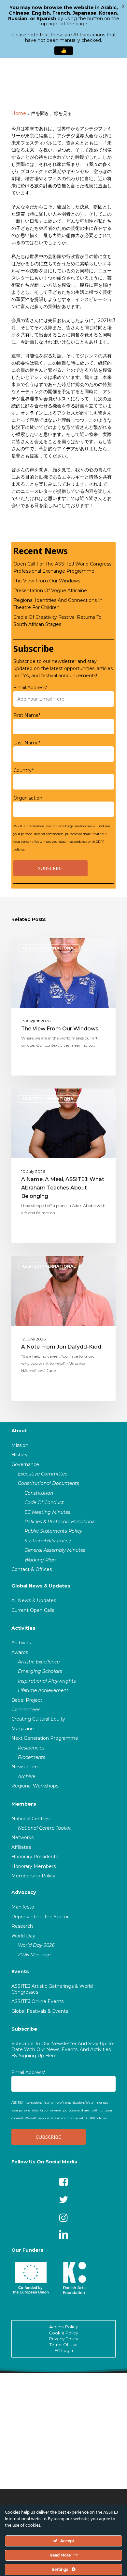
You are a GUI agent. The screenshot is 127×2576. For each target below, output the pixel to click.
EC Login (64, 2350)
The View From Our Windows (47, 581)
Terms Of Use (63, 2345)
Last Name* (27, 743)
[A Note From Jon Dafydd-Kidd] (63, 1328)
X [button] (123, 6)
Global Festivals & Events (40, 2011)
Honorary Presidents (35, 1857)
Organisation (28, 798)
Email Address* (30, 688)
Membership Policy (33, 1876)
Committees (26, 1710)
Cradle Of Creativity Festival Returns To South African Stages (57, 621)
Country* (23, 770)
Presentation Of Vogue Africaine (50, 591)
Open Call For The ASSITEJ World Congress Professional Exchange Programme (62, 567)
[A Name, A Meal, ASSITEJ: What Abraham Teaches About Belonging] (63, 1166)
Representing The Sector (40, 1917)
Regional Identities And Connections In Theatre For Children (58, 604)
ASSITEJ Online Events (37, 2001)
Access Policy (63, 2327)
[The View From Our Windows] (63, 1007)
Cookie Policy (63, 2333)
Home (19, 113)
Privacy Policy (64, 2339)
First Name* (27, 715)
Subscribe (24, 2029)
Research (22, 1926)
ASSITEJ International (49, 948)
